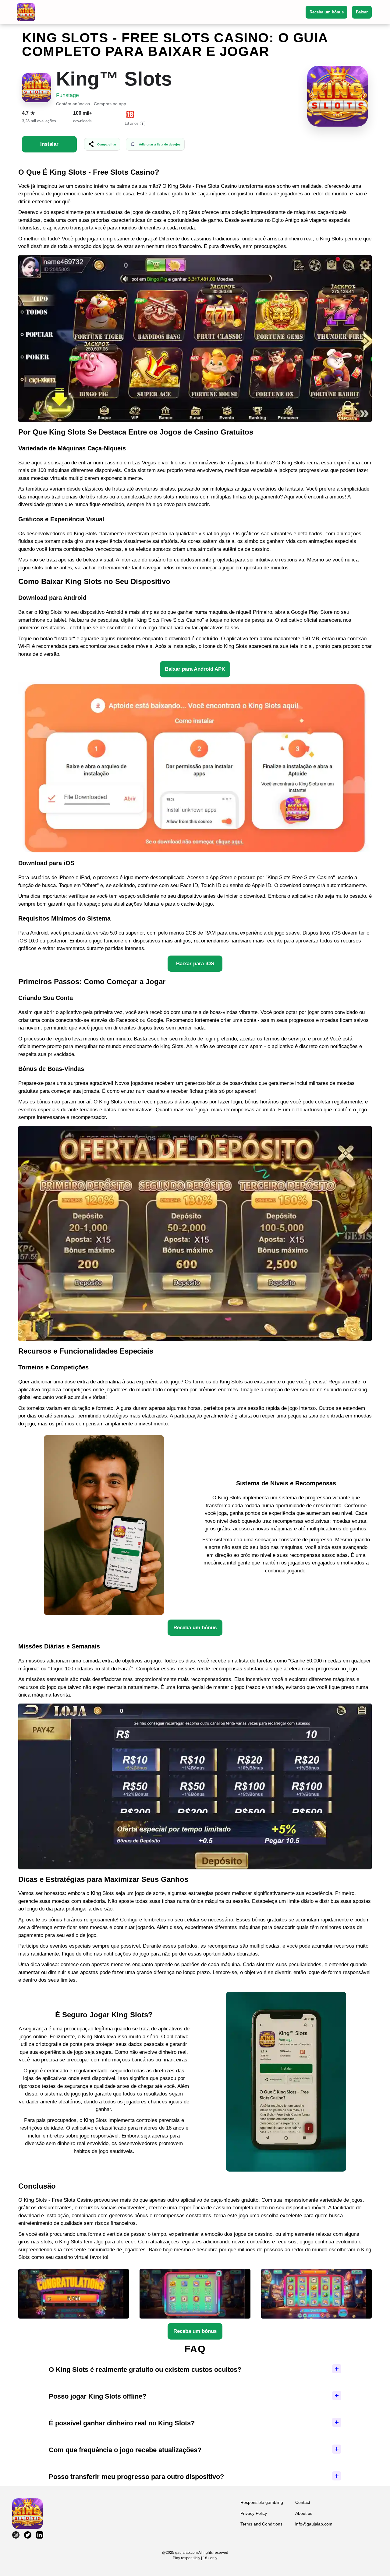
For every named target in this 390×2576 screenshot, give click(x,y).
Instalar (49, 144)
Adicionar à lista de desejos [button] (160, 144)
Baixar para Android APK (195, 669)
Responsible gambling (262, 2502)
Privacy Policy (254, 2513)
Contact (303, 2502)
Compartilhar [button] (107, 144)
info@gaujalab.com (314, 2524)
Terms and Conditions (261, 2524)
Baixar (362, 12)
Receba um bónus (327, 12)
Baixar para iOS (195, 964)
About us (304, 2513)
